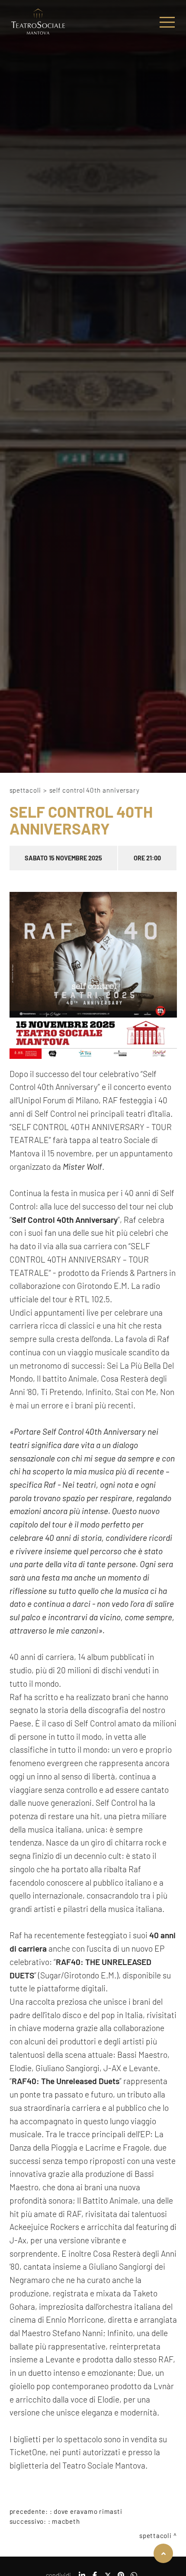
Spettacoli (25, 790)
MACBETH (66, 2521)
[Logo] (38, 22)
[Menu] (167, 22)
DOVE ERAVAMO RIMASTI (88, 2511)
